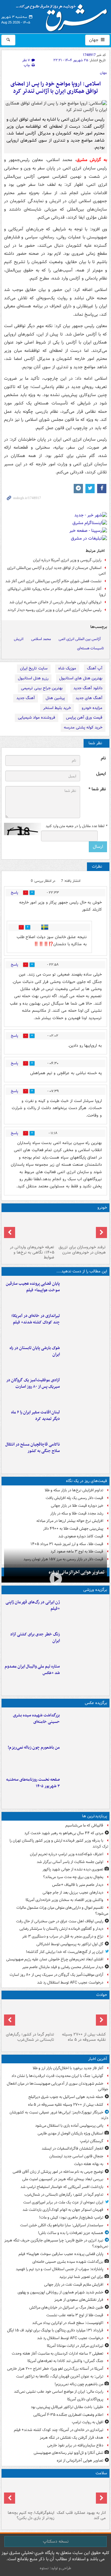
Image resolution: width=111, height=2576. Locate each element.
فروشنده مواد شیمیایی (37, 718)
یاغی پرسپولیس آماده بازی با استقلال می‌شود (69, 2126)
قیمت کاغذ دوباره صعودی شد (81, 1536)
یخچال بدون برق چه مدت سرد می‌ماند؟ (73, 1877)
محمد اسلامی (41, 639)
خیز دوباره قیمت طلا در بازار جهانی (77, 1506)
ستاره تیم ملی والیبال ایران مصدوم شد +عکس (32, 1670)
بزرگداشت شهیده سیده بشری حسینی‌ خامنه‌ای (36, 1719)
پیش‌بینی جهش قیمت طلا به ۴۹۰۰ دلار (73, 1529)
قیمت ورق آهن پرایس (84, 718)
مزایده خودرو (92, 708)
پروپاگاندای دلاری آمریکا (85, 2399)
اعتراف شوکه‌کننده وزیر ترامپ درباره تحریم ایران (67, 1854)
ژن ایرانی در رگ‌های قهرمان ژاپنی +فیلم (33, 1605)
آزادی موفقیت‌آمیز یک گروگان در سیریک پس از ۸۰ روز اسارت (33, 1383)
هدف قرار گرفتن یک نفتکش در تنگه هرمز (72, 2438)
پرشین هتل (55, 698)
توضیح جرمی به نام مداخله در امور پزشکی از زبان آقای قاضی (58, 2172)
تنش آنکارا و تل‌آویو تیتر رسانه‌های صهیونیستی (68, 2453)
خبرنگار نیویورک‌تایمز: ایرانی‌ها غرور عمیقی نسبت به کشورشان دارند (59, 2115)
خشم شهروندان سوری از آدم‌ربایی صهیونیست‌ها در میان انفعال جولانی (58, 2087)
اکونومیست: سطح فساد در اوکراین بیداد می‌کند (68, 2323)
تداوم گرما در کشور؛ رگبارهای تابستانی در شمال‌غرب (30, 2037)
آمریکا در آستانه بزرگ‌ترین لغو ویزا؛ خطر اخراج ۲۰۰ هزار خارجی (55, 2369)
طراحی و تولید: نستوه (55, 2568)
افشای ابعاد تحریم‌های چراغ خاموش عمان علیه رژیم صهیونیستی (55, 1959)
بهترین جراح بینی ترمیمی (42, 688)
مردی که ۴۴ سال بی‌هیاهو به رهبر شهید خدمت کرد (64, 1833)
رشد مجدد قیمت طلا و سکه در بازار (77, 1513)
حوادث (102, 1995)
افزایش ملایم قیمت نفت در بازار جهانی (74, 2285)
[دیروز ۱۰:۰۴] (85, 1676)
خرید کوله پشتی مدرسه (83, 727)
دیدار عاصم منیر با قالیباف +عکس (78, 1885)
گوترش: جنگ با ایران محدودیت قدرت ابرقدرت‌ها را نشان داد (57, 2076)
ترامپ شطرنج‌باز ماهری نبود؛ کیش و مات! (71, 2217)
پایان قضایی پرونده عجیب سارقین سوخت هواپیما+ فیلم (33, 1287)
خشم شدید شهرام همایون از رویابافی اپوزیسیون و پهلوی (60, 2292)
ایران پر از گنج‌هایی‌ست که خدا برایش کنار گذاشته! (65, 1952)
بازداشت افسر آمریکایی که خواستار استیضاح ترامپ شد (62, 2187)
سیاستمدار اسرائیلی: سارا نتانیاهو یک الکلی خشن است (62, 2225)
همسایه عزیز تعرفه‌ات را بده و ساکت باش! (71, 2233)
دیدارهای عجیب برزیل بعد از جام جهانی (73, 1892)
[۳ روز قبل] (30, 1228)
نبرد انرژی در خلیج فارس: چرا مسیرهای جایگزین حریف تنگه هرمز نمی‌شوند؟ (56, 2243)
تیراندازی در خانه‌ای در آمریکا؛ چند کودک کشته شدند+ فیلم (36, 1319)
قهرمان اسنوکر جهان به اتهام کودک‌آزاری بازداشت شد (63, 2210)
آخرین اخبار (98, 2059)
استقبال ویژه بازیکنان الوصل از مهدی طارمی (70, 2133)
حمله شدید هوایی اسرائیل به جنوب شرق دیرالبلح (66, 2097)
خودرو (102, 1208)
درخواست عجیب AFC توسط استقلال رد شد (70, 1982)
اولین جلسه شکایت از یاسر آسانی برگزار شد (70, 1862)
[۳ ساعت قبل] (85, 1390)
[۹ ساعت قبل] (81, 2494)
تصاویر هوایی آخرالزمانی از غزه (77, 1572)
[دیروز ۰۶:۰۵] (30, 2494)
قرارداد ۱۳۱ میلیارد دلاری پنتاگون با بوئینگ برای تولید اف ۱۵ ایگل (55, 2330)
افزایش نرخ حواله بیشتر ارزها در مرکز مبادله (70, 1521)
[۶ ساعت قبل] (81, 1228)
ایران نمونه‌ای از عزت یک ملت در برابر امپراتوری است (63, 2202)
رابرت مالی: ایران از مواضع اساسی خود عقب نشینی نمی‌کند (59, 2392)
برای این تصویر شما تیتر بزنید (81, 2277)
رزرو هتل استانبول (33, 678)
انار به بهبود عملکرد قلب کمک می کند (81, 2515)
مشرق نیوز (64, 15)
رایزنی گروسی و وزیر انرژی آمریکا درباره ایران (67, 560)
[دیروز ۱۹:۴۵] (85, 1454)
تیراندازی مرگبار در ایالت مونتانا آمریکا (75, 2346)
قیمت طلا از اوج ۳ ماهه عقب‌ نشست (75, 2315)
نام (103, 758)
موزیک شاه (67, 668)
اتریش (19, 639)
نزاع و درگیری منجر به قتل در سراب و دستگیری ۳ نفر (63, 1936)
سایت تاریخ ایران (34, 668)
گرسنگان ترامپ (92, 2141)
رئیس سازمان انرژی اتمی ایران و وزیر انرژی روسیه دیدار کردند (54, 610)
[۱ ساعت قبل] (85, 1293)
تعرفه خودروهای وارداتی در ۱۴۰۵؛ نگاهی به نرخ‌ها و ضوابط (32, 1252)
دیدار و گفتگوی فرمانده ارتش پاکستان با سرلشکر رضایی (61, 1929)
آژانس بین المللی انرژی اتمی (80, 639)
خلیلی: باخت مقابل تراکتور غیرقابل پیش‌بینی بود (67, 2407)
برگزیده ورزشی (95, 1590)
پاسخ (14, 893)
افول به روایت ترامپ (88, 2422)
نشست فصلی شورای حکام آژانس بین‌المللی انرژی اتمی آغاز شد (53, 581)
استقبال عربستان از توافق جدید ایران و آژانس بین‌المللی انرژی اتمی (56, 571)
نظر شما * (97, 789)
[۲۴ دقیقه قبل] (81, 2016)
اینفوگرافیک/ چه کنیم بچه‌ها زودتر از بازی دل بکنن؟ (31, 2515)
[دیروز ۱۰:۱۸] (85, 1644)
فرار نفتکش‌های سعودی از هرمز (79, 2300)
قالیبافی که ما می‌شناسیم (84, 1825)
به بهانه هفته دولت (89, 2164)
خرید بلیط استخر (57, 708)
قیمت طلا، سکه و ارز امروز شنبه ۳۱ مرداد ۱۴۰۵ (67, 1544)
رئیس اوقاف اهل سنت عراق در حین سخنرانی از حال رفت (60, 1921)
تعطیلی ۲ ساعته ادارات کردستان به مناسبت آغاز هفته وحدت (58, 2354)
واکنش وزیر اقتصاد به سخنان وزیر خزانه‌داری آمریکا (64, 1900)
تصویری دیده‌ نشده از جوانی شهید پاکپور (73, 1869)
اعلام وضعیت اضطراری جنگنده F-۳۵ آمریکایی (68, 2415)
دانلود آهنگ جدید (88, 688)
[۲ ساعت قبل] (85, 1325)
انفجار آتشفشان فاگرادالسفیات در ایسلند (72, 2149)
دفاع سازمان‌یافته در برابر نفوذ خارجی (75, 2445)
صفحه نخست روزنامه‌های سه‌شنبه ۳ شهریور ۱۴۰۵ (33, 1783)
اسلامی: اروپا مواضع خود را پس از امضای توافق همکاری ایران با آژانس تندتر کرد (56, 88)
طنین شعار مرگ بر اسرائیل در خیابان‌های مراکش (66, 2307)
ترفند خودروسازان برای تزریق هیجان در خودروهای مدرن (82, 1250)
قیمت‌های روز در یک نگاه (86, 1481)
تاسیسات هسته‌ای (90, 648)
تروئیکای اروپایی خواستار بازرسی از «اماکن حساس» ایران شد (55, 602)
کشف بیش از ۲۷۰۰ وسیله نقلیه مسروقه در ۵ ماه (84, 2037)
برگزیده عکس (96, 1703)
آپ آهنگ (95, 668)
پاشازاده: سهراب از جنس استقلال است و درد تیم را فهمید (60, 2269)
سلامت (101, 2473)
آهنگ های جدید (89, 698)
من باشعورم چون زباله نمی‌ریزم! (34, 1747)
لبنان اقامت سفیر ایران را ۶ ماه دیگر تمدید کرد (35, 1416)
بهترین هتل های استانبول (81, 678)
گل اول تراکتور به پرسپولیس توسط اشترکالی (70, 1944)
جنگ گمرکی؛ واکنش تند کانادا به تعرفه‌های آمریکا (65, 2361)
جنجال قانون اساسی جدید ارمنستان (76, 2156)
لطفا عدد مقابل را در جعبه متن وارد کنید (76, 826)
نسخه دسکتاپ (56, 2541)
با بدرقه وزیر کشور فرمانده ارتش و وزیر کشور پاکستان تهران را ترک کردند (59, 1843)
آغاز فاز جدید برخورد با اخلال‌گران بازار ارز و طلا (68, 2068)
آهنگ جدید (26, 698)
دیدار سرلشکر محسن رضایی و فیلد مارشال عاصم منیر (63, 1967)
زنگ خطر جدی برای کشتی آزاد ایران (35, 1638)
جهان (94, 40)
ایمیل (101, 774)
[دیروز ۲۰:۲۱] (85, 1422)
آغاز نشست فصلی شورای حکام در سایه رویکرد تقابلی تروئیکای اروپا (57, 592)
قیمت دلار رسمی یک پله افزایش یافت (74, 1498)
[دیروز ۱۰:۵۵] (85, 1612)
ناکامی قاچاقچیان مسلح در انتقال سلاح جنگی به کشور (33, 1448)
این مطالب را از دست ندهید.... (82, 1271)
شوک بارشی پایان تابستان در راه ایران (35, 1351)
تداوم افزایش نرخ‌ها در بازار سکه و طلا (74, 1490)
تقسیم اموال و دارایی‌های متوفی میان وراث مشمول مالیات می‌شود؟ (62, 1911)
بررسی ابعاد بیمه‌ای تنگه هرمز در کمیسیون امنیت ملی (63, 2179)
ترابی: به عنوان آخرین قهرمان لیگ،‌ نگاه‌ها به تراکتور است (60, 2376)
